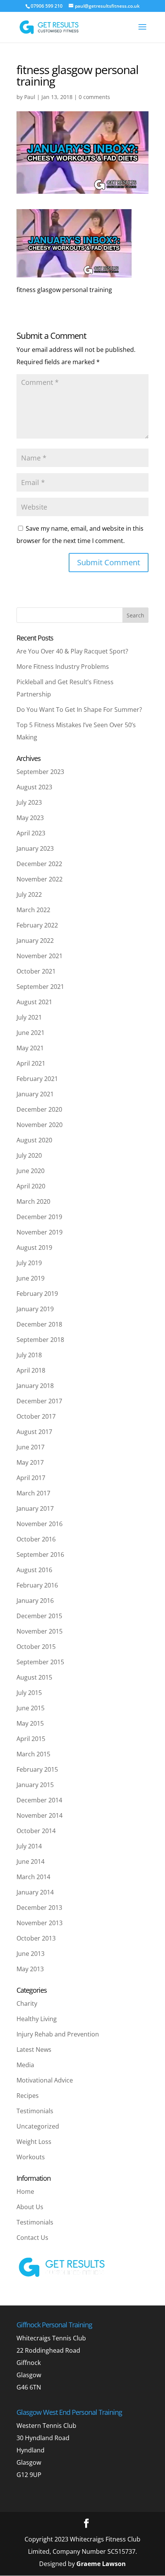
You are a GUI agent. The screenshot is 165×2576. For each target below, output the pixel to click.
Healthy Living (37, 2019)
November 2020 (40, 1125)
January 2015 (35, 1785)
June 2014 (31, 1861)
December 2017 (39, 1401)
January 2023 (35, 848)
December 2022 (39, 864)
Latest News (34, 2050)
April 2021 (31, 1063)
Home (25, 2191)
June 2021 (31, 1033)
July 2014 (29, 1846)
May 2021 (30, 1048)
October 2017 (36, 1416)
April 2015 (31, 1739)
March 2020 (33, 1201)
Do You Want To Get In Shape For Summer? (79, 710)
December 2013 (39, 1908)
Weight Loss (34, 2142)
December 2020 (39, 1109)
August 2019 (34, 1248)
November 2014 (40, 1815)
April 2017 (31, 1478)
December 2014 (39, 1800)
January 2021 (35, 1094)
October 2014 (36, 1831)
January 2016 (35, 1601)
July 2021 (29, 1017)
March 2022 (33, 910)
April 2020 (31, 1186)
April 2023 (31, 833)
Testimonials (35, 2111)
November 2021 (40, 956)
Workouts (31, 2157)
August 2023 (34, 787)
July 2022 (29, 894)
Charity (27, 2003)
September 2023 (40, 772)
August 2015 (34, 1677)
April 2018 (31, 1370)
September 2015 (40, 1662)
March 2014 (33, 1877)
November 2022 (40, 879)
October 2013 (36, 1938)
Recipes (28, 2096)
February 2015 (37, 1769)
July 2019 (29, 1263)
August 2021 (34, 1002)
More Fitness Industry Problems (63, 667)
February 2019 (37, 1294)
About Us (30, 2207)
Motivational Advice (45, 2080)
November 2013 (40, 1923)
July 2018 (29, 1355)
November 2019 (40, 1232)
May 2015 (30, 1723)
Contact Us (32, 2238)
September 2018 (40, 1340)
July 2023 (29, 802)
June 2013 (31, 1954)
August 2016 (34, 1570)
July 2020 (29, 1155)
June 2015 (31, 1708)
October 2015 (36, 1647)
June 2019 (31, 1278)
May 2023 (30, 818)
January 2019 (35, 1309)
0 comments (94, 97)
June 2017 (31, 1447)
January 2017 (35, 1508)
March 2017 (33, 1493)
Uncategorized (38, 2126)
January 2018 (35, 1386)
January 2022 (35, 941)
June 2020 (31, 1171)
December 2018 (39, 1324)
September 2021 (40, 987)
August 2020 (34, 1140)
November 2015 (40, 1631)
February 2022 (37, 925)
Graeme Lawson (101, 2564)
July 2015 (29, 1693)
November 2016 (40, 1524)
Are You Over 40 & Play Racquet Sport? (72, 651)
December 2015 (39, 1616)
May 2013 (30, 1969)
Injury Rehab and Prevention (58, 2034)
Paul (30, 97)
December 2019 (39, 1217)
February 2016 (37, 1585)
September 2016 (40, 1555)
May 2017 (30, 1462)
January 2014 (35, 1892)
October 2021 (36, 971)
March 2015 (33, 1754)
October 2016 (36, 1539)
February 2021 (37, 1079)
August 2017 (34, 1432)
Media (25, 2065)
